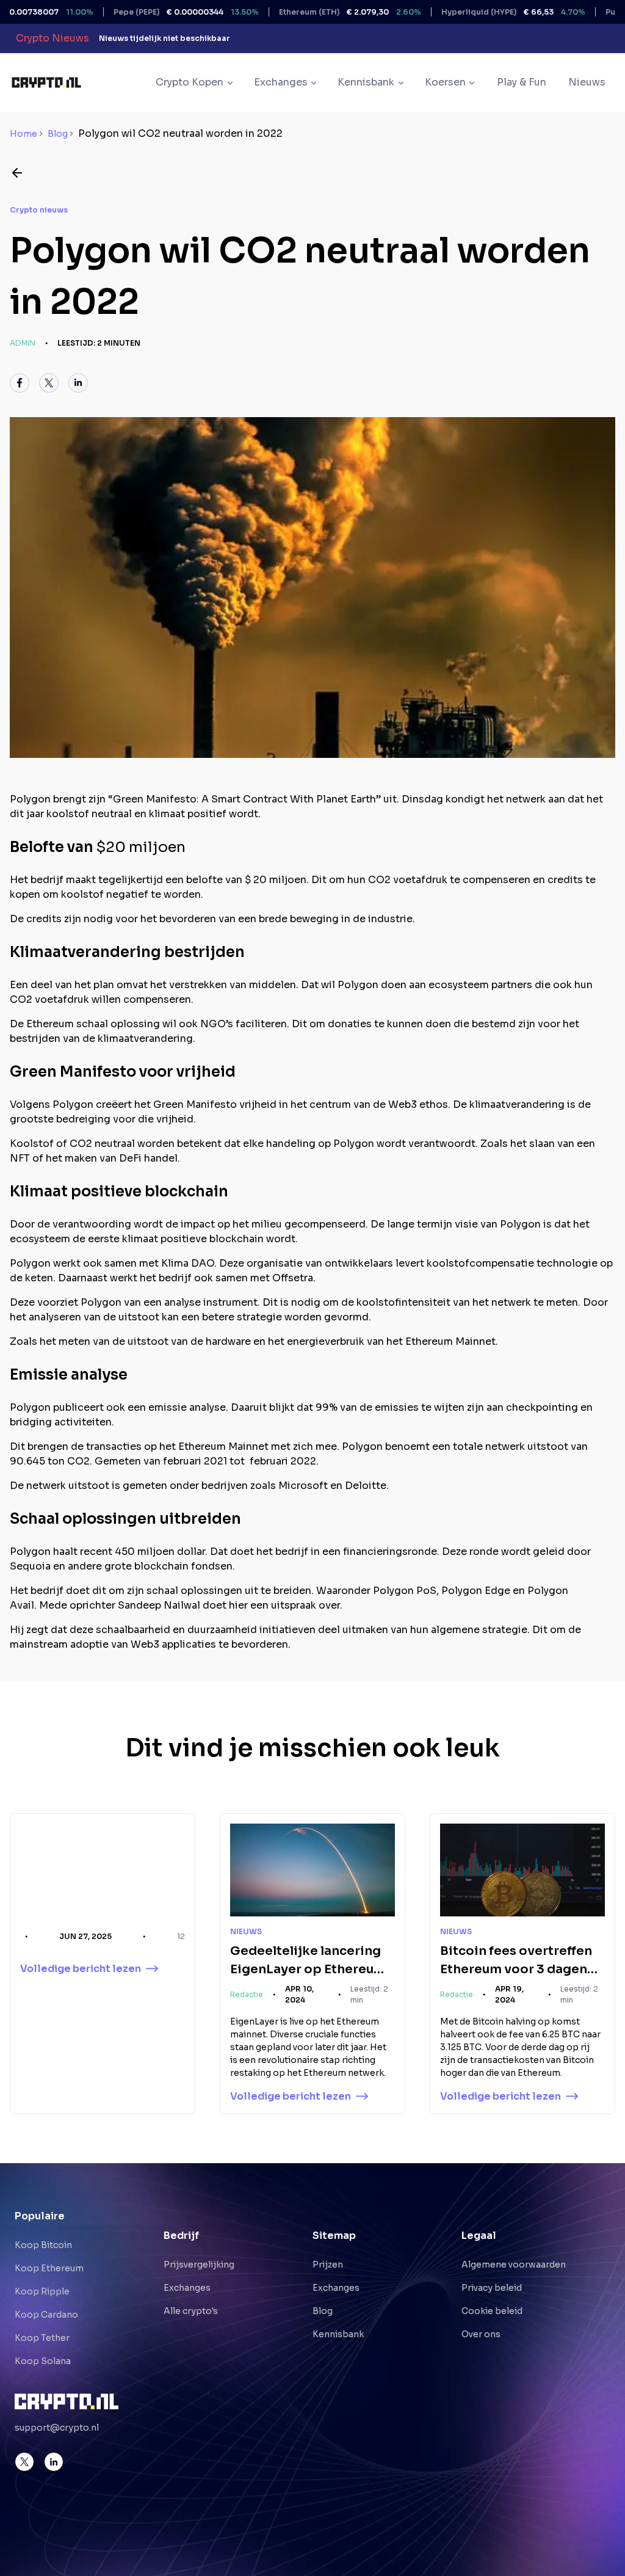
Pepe (140, 12)
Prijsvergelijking (199, 2265)
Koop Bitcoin (43, 2245)
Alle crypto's (191, 2311)
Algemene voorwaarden (514, 2265)
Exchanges (187, 2288)
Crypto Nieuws (52, 38)
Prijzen (328, 2265)
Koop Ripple (42, 2291)
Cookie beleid (492, 2311)
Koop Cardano (46, 2315)
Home (23, 134)
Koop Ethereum (49, 2268)
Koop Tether (42, 2338)
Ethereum (304, 12)
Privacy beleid (492, 2288)
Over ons (481, 2334)
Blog (58, 134)
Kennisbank (338, 2334)
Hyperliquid (468, 12)
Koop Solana (43, 2361)
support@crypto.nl (57, 2428)
